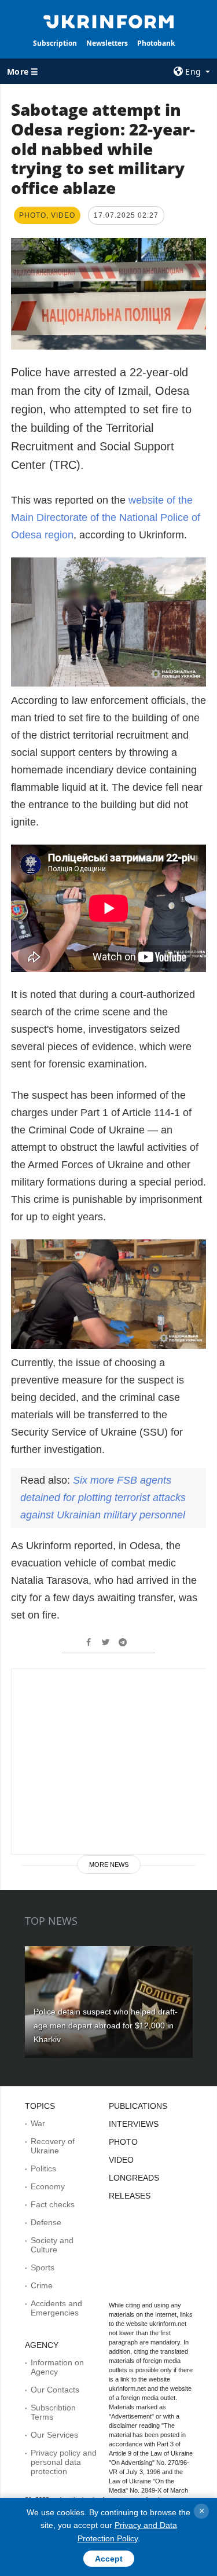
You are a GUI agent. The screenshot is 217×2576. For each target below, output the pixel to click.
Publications (138, 2106)
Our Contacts (55, 2390)
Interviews (134, 2124)
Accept (109, 2559)
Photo (123, 2142)
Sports (43, 2267)
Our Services (54, 2435)
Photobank (156, 43)
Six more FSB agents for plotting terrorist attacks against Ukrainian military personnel (103, 1498)
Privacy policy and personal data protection (64, 2462)
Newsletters (107, 43)
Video (121, 2160)
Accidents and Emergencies (56, 2308)
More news (109, 1865)
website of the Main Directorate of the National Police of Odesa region (106, 518)
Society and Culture (52, 2245)
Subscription (55, 43)
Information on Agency (57, 2367)
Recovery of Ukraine (53, 2146)
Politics (43, 2168)
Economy (48, 2186)
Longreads (134, 2178)
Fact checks (53, 2204)
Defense (46, 2222)
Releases (130, 2196)
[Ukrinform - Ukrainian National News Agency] (109, 21)
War (38, 2123)
